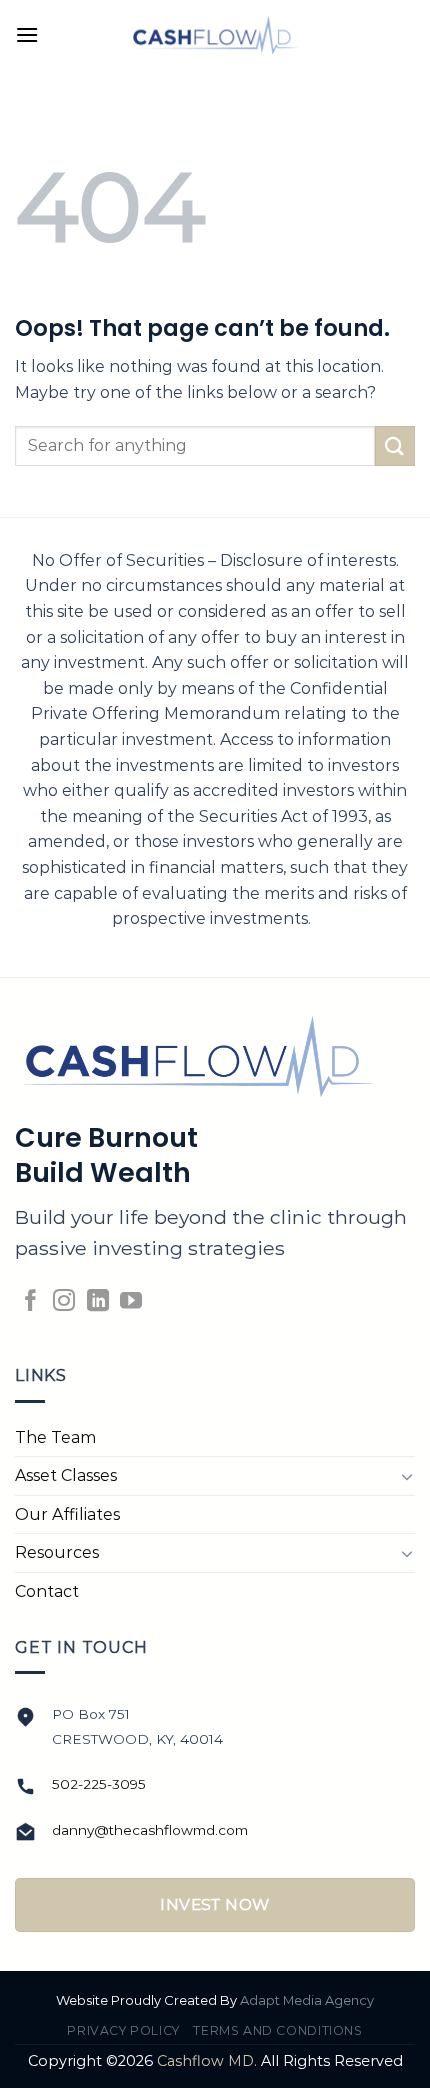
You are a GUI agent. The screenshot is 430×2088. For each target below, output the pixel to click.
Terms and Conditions (277, 2030)
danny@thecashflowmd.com (150, 1830)
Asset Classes (66, 1475)
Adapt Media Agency (307, 2000)
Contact (47, 1591)
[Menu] (27, 34)
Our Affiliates (67, 1514)
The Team (55, 1437)
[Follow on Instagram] (64, 1302)
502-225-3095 (99, 1784)
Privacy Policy (123, 2030)
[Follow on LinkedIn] (98, 1302)
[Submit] (395, 445)
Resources (57, 1552)
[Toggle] (407, 1476)
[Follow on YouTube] (131, 1302)
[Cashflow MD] (215, 35)
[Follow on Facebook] (31, 1302)
